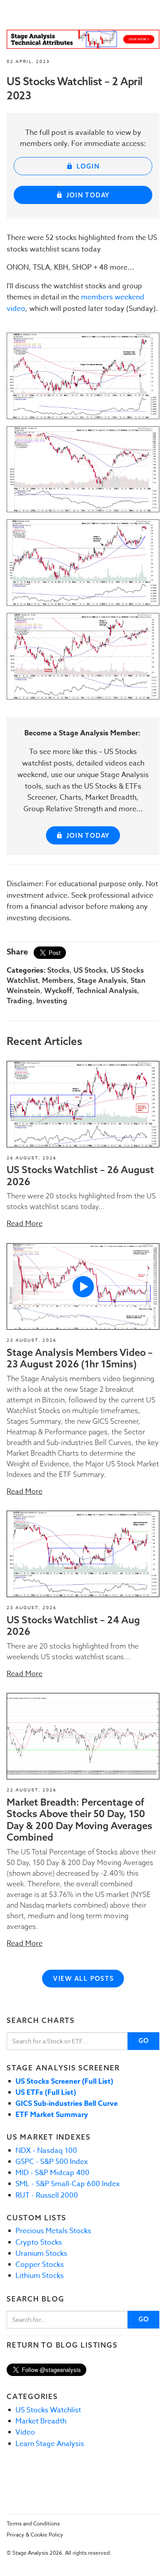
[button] (83, 1104)
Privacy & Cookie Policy (35, 2535)
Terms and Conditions (33, 2523)
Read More (25, 1224)
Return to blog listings (62, 2345)
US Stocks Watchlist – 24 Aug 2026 (73, 1626)
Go (144, 2041)
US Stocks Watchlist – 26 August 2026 (80, 1175)
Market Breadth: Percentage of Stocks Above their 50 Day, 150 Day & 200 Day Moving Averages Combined (79, 1820)
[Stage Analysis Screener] (83, 39)
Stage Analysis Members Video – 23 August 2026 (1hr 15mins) (80, 1358)
